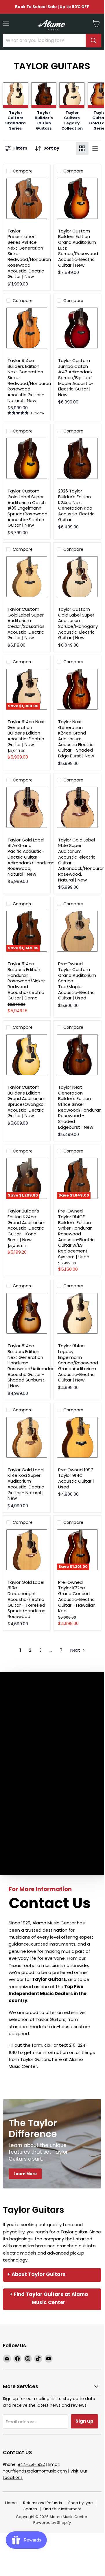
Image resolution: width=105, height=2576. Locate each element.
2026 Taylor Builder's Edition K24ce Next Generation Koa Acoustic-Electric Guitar (76, 505)
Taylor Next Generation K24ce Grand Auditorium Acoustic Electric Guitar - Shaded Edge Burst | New (76, 739)
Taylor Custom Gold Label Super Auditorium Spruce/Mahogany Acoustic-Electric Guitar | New (78, 623)
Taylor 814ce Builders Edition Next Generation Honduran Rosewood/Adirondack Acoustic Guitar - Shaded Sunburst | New (32, 1366)
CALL (19, 2078)
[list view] (95, 148)
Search (30, 2509)
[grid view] (82, 148)
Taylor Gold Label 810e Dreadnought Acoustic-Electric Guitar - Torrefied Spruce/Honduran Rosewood (26, 1599)
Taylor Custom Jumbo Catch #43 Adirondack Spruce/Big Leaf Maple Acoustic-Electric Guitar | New (76, 378)
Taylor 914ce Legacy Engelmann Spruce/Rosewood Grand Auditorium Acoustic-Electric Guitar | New (78, 1363)
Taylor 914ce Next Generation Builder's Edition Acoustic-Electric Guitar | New (26, 733)
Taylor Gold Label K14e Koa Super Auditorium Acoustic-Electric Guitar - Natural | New (26, 1484)
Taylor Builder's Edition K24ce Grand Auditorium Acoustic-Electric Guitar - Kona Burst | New (26, 1225)
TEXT (42, 2078)
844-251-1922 (31, 2464)
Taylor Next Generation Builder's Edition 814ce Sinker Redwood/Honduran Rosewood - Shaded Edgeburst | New (80, 1107)
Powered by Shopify (52, 2523)
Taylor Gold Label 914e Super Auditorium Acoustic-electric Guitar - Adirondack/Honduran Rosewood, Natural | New (82, 860)
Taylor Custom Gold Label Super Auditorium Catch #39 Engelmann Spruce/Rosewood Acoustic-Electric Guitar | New (27, 508)
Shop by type (81, 2503)
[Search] (93, 41)
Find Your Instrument (62, 2509)
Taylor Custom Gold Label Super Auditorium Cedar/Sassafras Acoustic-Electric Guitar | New (26, 623)
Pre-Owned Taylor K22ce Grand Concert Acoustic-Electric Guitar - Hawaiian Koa (77, 1596)
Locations (13, 2477)
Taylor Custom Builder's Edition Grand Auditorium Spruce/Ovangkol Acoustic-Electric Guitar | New (26, 1101)
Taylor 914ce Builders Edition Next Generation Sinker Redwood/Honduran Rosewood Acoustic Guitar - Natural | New (29, 380)
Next (76, 1650)
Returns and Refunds (43, 2503)
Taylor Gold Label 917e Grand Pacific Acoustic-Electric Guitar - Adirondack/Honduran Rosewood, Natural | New (31, 857)
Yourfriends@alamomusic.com (35, 2471)
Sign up (84, 2421)
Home (11, 2503)
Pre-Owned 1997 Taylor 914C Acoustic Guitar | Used (76, 1478)
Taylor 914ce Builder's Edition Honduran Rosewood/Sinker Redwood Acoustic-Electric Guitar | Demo (26, 981)
